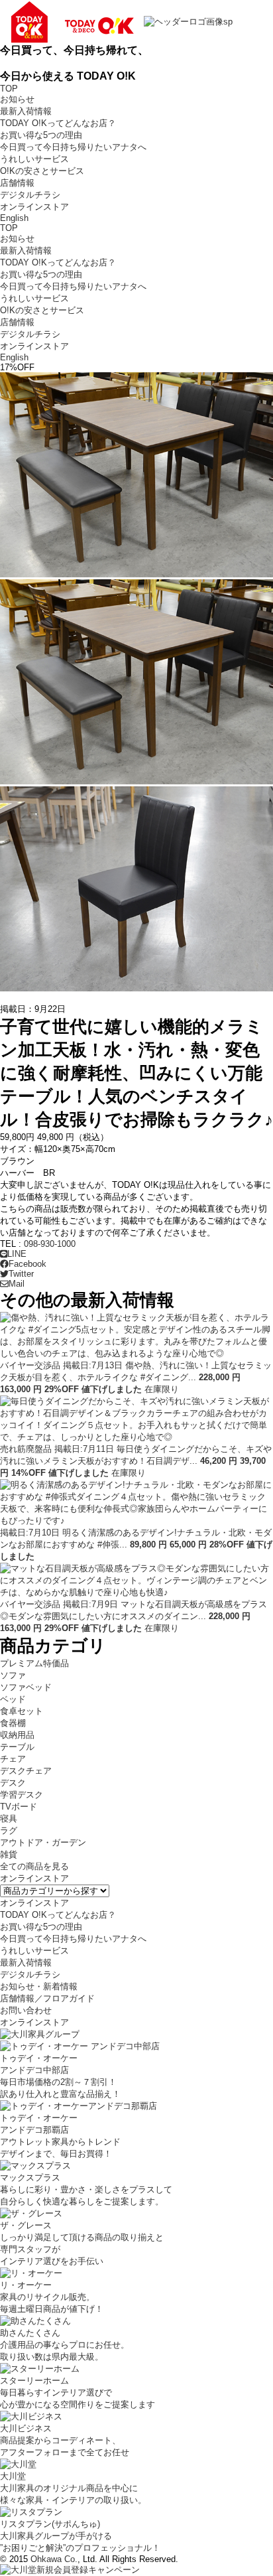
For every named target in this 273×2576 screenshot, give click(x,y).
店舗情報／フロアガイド (47, 1998)
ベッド (13, 1699)
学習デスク (22, 1795)
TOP (9, 89)
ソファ (13, 1675)
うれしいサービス (34, 159)
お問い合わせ (26, 2010)
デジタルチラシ (30, 195)
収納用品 (17, 1735)
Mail (17, 1284)
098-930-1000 (50, 1244)
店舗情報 (17, 183)
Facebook (27, 1264)
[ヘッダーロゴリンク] (116, 21)
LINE (17, 1254)
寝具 (9, 1819)
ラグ (9, 1830)
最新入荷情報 (26, 111)
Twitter (21, 1274)
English (14, 218)
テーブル (17, 1747)
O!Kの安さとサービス (42, 171)
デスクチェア (26, 1771)
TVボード (19, 1807)
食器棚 (13, 1723)
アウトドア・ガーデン (43, 1842)
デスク (13, 1783)
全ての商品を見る (34, 1866)
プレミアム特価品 (34, 1663)
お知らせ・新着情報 (39, 1986)
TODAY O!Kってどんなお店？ (58, 123)
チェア (13, 1759)
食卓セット (22, 1711)
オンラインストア (34, 207)
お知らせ (17, 99)
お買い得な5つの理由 (41, 135)
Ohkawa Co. (54, 2559)
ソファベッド (26, 1687)
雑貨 (9, 1854)
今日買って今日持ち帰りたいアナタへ (73, 147)
